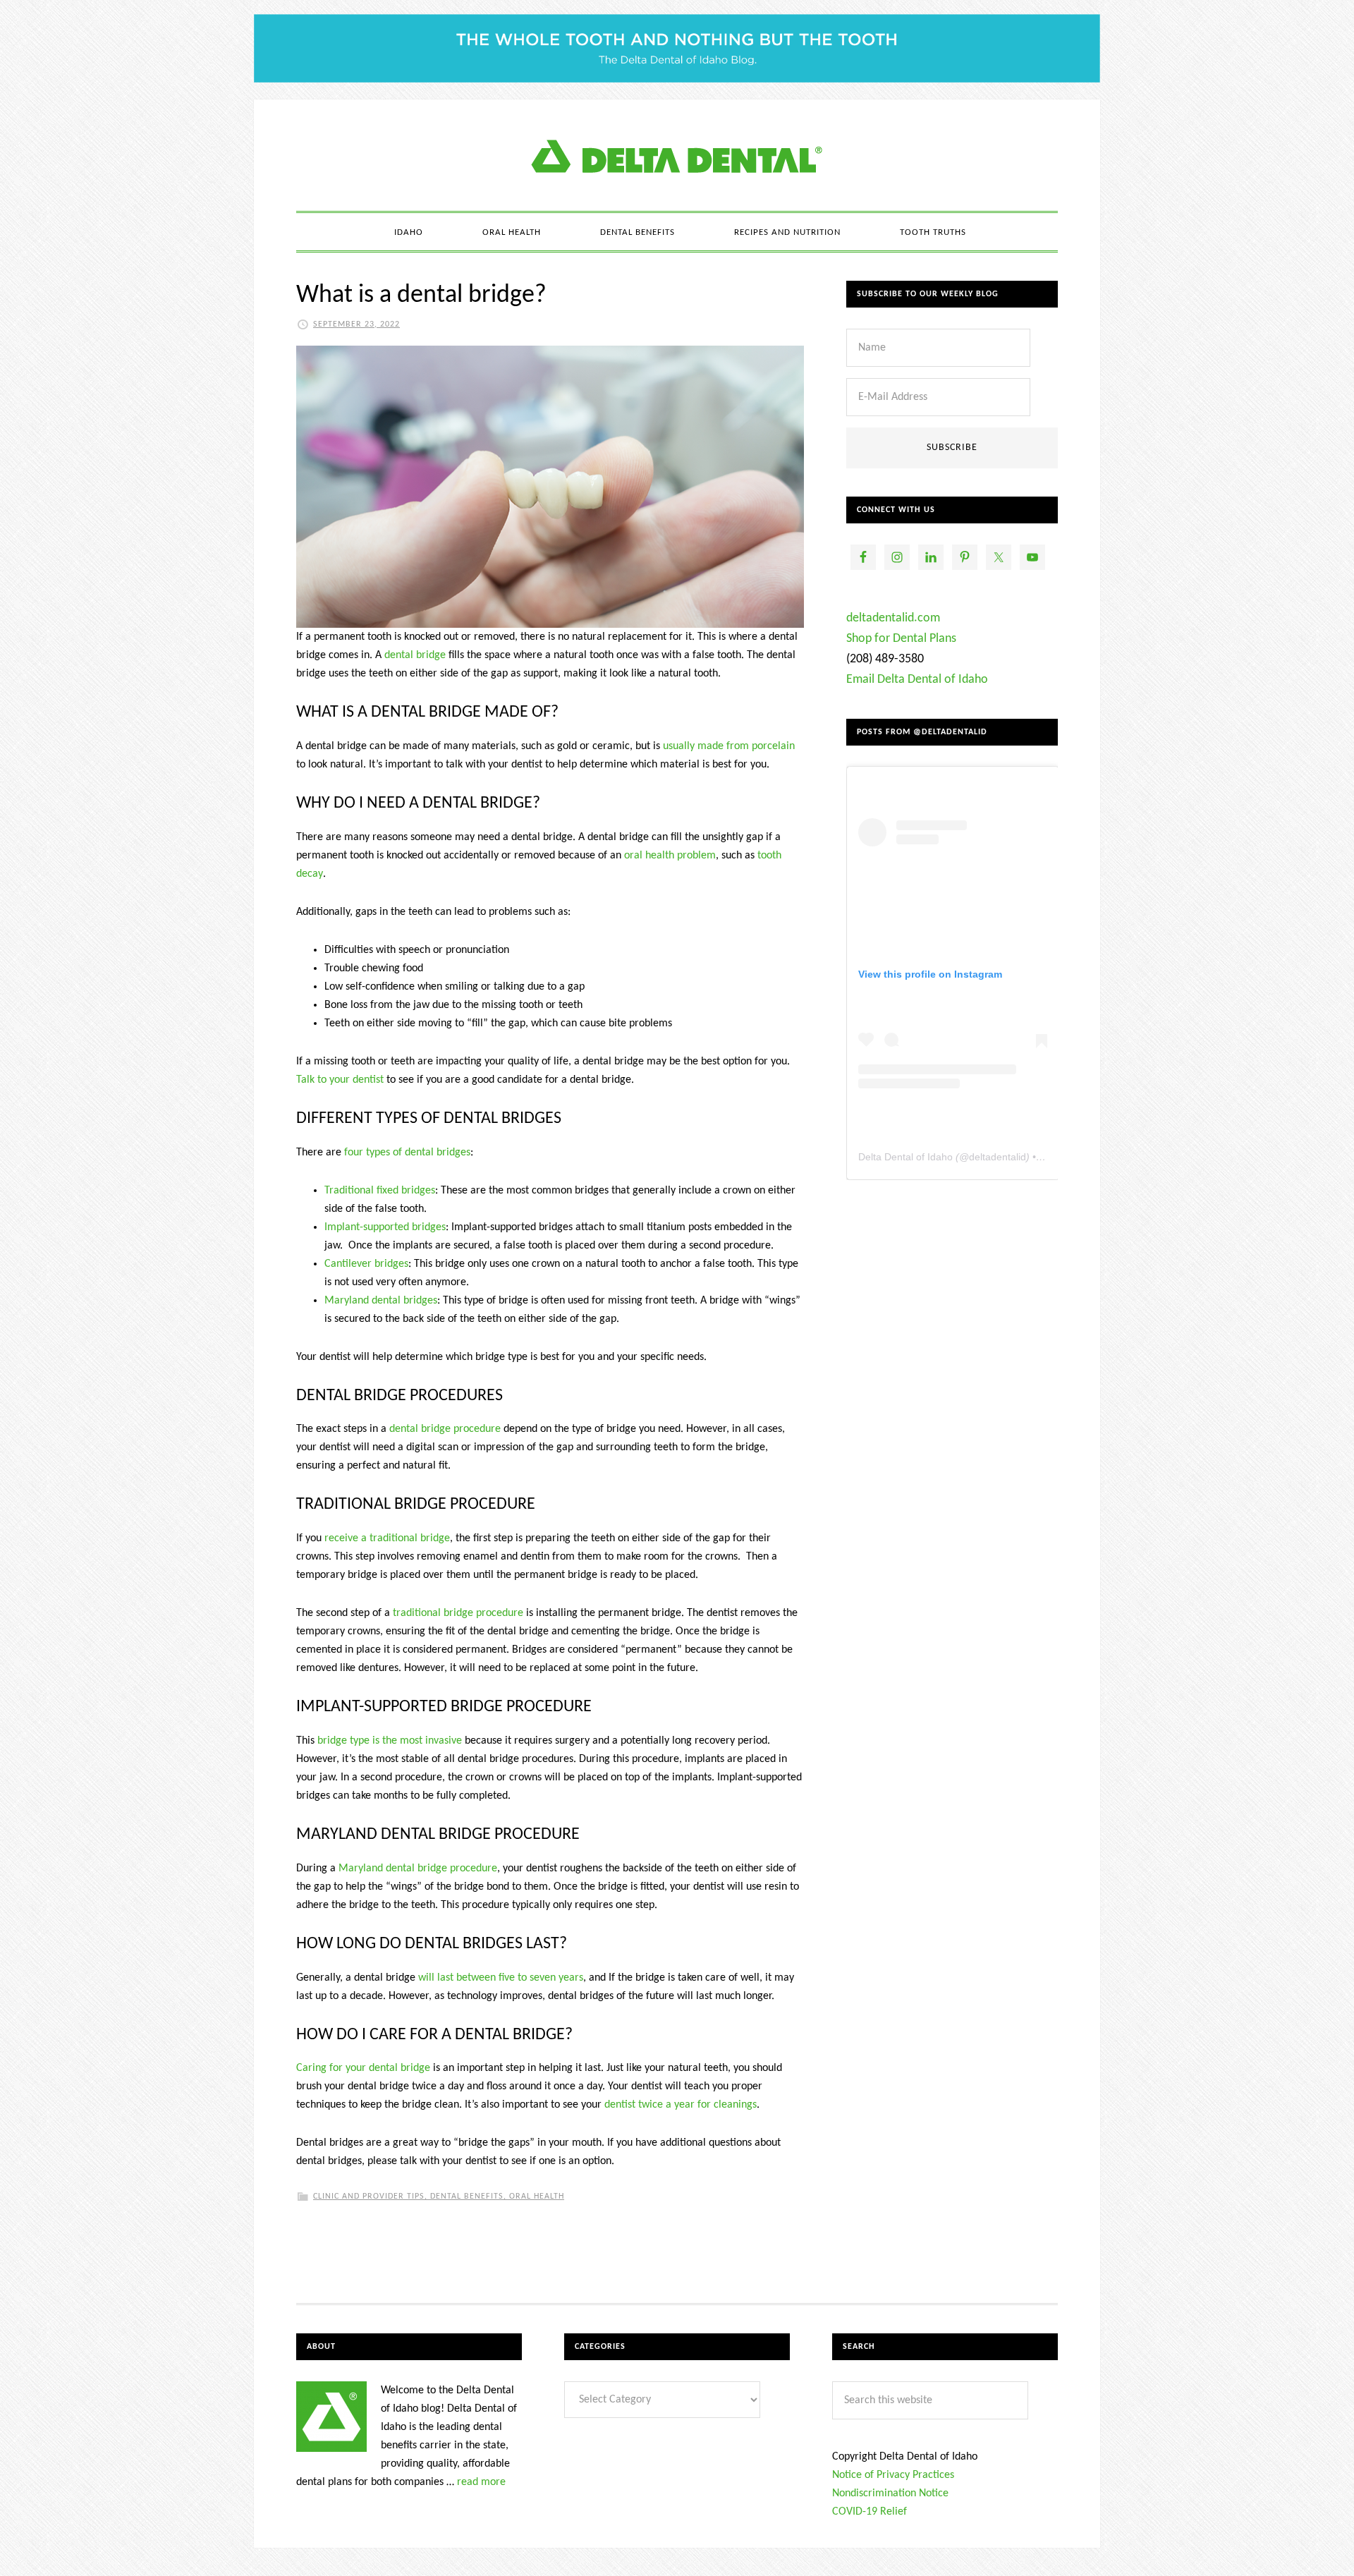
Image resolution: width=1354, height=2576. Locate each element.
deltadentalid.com (893, 618)
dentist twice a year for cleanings (681, 2105)
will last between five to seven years (501, 1978)
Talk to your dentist (340, 1080)
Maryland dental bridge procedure (418, 1869)
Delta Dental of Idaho (905, 1157)
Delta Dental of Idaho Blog (677, 155)
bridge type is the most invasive (390, 1741)
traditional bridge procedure (458, 1613)
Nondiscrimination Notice (890, 2493)
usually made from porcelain (729, 746)
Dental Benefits (467, 2197)
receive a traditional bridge (387, 1538)
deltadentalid (998, 1157)
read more (481, 2482)
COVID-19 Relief (870, 2512)
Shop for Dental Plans (901, 639)
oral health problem (670, 856)
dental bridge (415, 655)
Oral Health (537, 2197)
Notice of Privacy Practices (893, 2475)
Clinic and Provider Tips (369, 2197)
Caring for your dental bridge (363, 2068)
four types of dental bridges (407, 1153)
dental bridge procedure (445, 1429)
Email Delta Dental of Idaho (917, 680)
